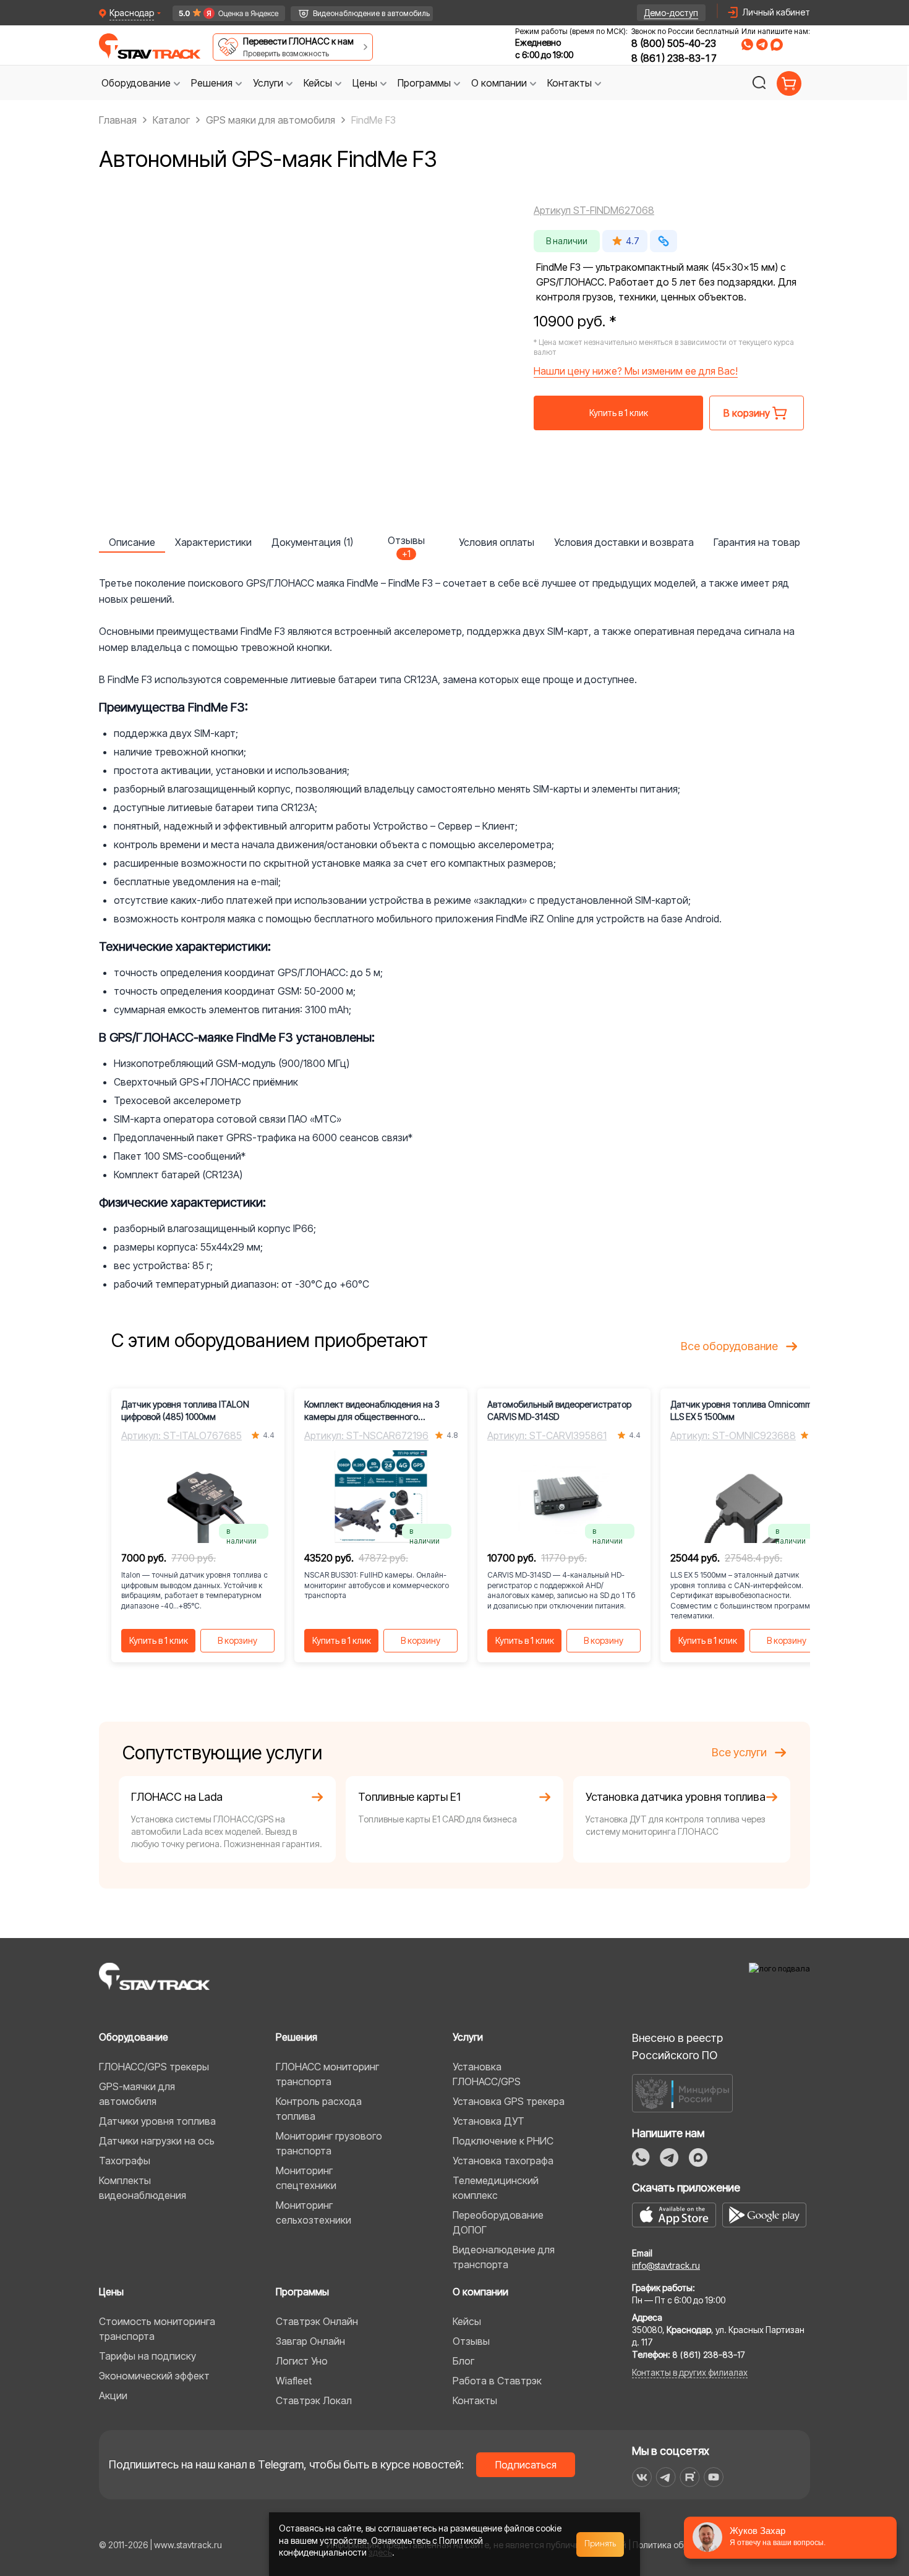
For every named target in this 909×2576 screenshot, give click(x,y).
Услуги (468, 2037)
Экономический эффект (154, 2376)
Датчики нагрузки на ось (157, 2141)
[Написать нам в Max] (698, 2157)
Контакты (475, 2400)
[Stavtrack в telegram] (666, 2477)
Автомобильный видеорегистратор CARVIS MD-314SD (559, 1410)
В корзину (237, 1640)
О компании (480, 2292)
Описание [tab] (132, 542)
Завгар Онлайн (310, 2341)
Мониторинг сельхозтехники (314, 2213)
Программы (302, 2292)
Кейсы (467, 2321)
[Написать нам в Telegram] (762, 45)
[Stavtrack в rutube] (690, 2477)
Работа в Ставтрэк (497, 2381)
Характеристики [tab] (213, 542)
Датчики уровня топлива (157, 2121)
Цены (111, 2292)
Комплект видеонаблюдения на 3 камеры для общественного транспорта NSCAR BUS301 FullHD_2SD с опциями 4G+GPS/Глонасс (372, 1411)
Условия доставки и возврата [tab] (624, 542)
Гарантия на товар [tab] (757, 542)
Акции (113, 2395)
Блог (463, 2361)
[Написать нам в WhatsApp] (747, 45)
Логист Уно (302, 2361)
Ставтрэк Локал (314, 2400)
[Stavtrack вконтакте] (642, 2477)
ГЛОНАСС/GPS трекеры (154, 2067)
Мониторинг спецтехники (306, 2178)
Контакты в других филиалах (690, 2372)
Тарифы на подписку (147, 2356)
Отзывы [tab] (406, 543)
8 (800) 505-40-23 (674, 43)
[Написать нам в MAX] (777, 45)
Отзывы (471, 2341)
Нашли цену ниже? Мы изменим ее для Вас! (636, 371)
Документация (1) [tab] (312, 542)
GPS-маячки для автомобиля (137, 2094)
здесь (380, 2552)
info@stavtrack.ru (666, 2265)
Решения (297, 2037)
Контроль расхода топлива (319, 2109)
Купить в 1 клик (619, 413)
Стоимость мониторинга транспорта (157, 2329)
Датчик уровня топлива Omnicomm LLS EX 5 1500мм (741, 1410)
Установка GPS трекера (509, 2101)
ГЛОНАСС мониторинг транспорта (327, 2074)
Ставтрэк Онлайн (317, 2321)
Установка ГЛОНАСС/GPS (487, 2074)
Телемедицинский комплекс (496, 2188)
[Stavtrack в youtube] (714, 2477)
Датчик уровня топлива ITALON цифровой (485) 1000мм (185, 1410)
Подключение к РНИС (503, 2141)
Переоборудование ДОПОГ (498, 2222)
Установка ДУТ (489, 2121)
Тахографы (125, 2161)
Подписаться (526, 2465)
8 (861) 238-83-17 (674, 58)
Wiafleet (294, 2381)
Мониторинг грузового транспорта (329, 2143)
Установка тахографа (503, 2161)
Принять (600, 2544)
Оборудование (134, 2037)
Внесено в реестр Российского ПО (677, 2047)
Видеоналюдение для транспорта (504, 2257)
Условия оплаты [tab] (497, 542)
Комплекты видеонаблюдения (143, 2188)
